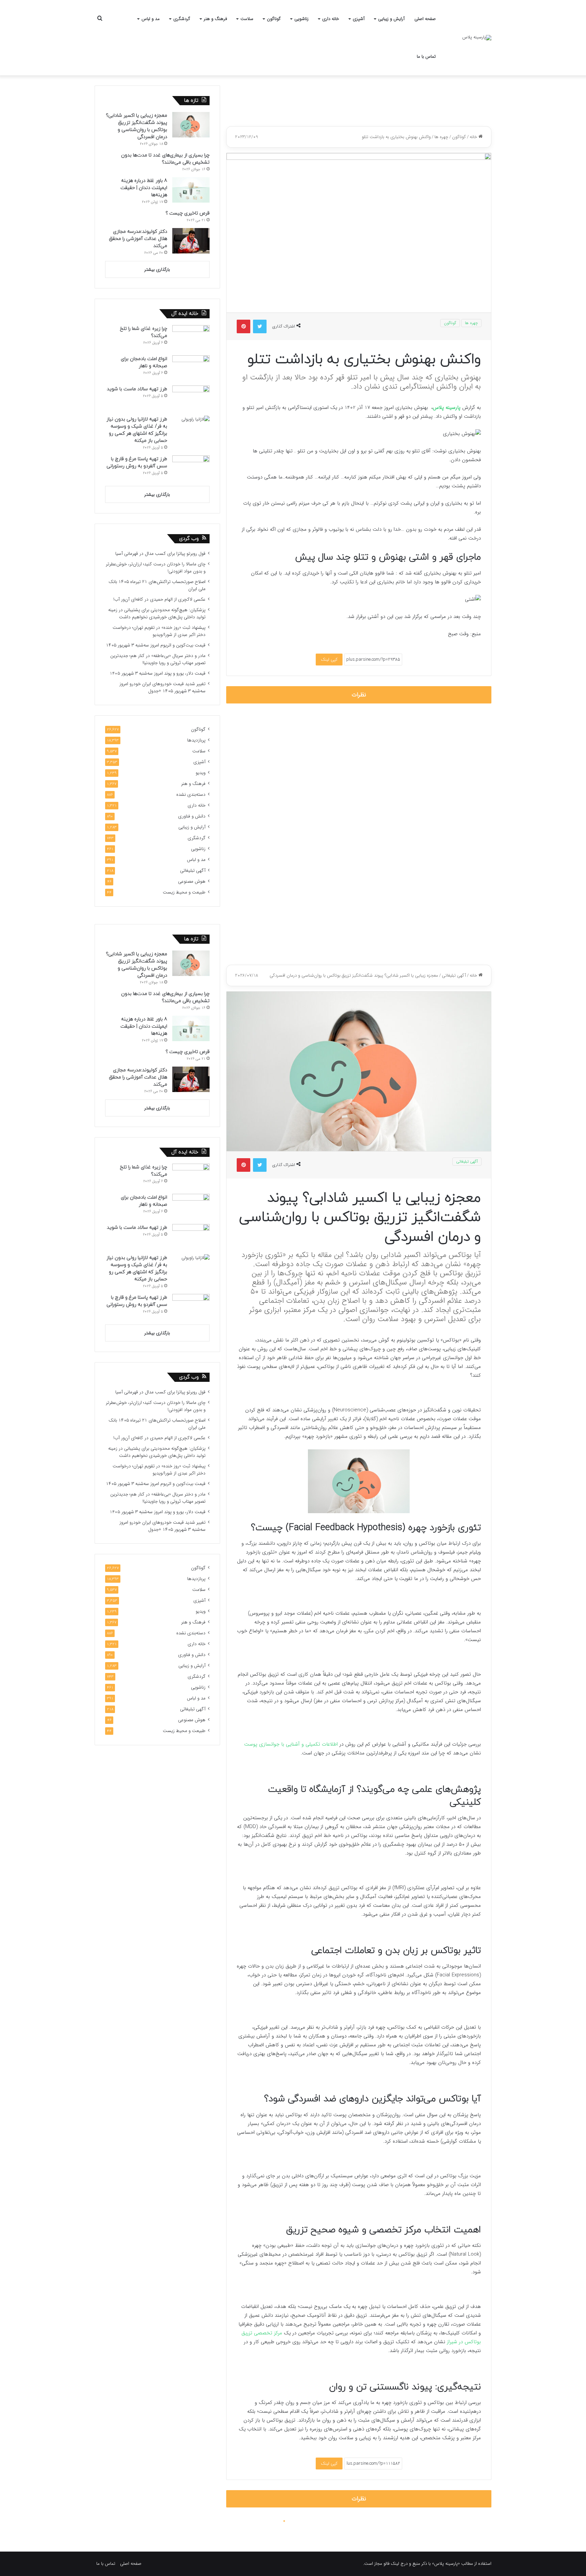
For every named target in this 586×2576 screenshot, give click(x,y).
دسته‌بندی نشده (191, 795)
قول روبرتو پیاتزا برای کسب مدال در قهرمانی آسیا (160, 554)
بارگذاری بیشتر (157, 270)
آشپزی (359, 19)
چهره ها (441, 137)
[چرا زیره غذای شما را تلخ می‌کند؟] (191, 338)
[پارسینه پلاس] (477, 38)
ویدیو (201, 773)
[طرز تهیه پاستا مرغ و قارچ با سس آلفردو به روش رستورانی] (191, 468)
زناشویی (301, 19)
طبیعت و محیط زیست (184, 892)
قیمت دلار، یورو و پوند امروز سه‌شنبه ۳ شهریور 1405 (158, 673)
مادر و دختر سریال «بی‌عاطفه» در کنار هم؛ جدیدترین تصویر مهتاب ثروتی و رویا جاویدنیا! (158, 659)
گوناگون (274, 19)
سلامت (247, 19)
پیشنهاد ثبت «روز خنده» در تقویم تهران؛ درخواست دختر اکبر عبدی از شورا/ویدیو (159, 631)
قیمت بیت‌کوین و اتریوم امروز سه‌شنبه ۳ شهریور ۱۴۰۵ (156, 645)
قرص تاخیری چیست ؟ (188, 213)
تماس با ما (426, 57)
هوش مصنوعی (192, 881)
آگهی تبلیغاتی (193, 871)
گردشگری (182, 19)
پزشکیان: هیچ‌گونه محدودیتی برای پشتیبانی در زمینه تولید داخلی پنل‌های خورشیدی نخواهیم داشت (157, 614)
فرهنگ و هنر (215, 19)
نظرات (359, 695)
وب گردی (189, 539)
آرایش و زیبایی (391, 19)
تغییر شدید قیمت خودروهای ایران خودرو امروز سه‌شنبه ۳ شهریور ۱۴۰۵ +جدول (162, 688)
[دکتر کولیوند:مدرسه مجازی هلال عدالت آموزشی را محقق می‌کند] (191, 241)
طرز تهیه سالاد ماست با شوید (137, 389)
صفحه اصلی (425, 19)
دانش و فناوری (192, 816)
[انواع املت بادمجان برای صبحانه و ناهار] (191, 368)
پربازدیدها (196, 740)
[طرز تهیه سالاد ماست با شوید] (191, 398)
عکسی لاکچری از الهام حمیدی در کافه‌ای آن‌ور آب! (159, 599)
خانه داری (331, 19)
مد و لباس (151, 19)
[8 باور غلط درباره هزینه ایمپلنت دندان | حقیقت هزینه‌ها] (191, 190)
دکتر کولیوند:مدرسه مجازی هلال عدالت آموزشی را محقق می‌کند (138, 239)
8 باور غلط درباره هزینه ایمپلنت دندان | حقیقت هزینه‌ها (144, 188)
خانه (474, 137)
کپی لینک (329, 660)
